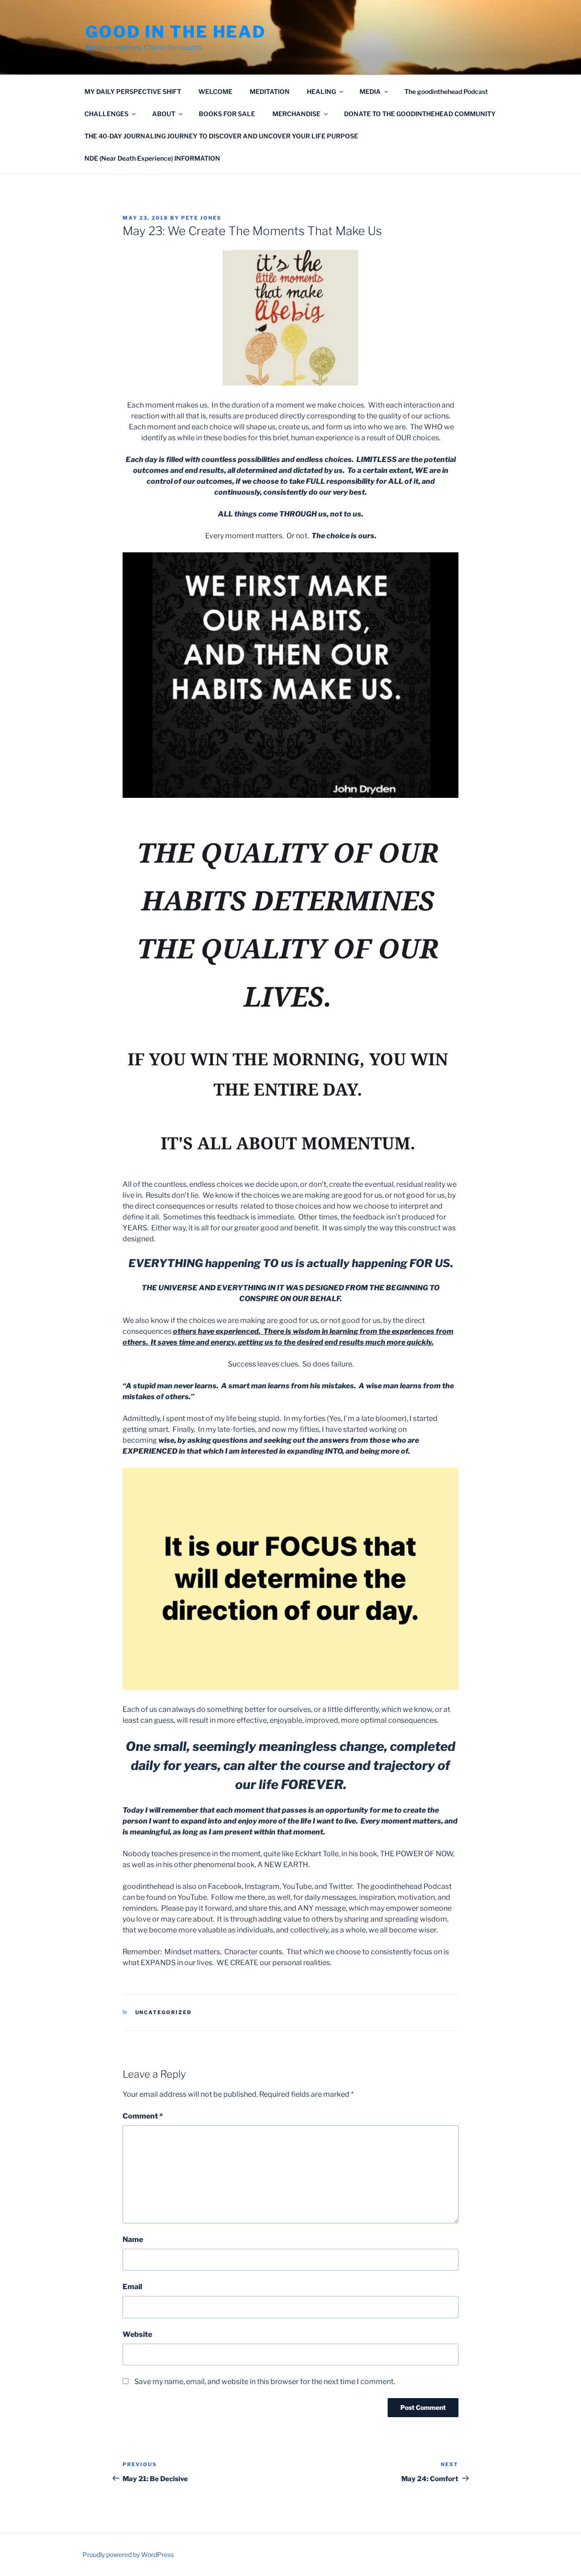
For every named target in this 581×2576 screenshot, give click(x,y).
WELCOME (215, 91)
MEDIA (370, 91)
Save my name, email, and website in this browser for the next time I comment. (265, 2382)
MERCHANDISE (296, 114)
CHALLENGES (106, 114)
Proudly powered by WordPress (128, 2554)
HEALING (321, 91)
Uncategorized (164, 2012)
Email (132, 2287)
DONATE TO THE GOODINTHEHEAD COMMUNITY (420, 114)
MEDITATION (270, 91)
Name (133, 2239)
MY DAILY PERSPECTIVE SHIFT (133, 91)
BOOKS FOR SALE (227, 114)
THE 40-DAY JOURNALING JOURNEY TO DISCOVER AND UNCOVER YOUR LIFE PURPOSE (221, 136)
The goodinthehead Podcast (446, 91)
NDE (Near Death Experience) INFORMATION (152, 158)
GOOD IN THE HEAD (176, 32)
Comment (143, 2116)
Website (137, 2334)
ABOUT (164, 114)
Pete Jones (201, 218)
